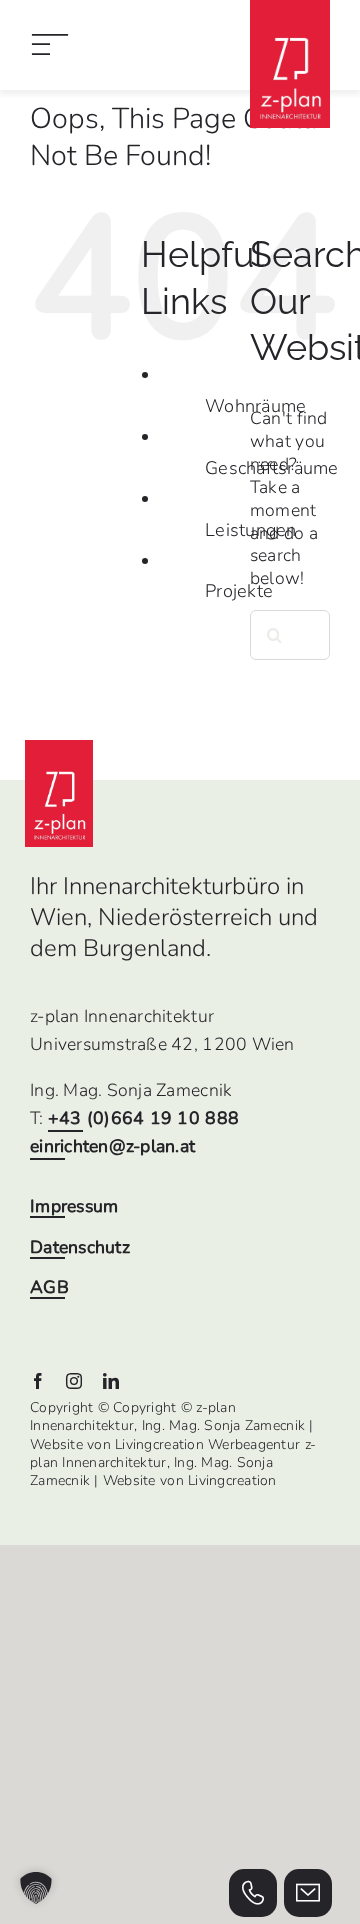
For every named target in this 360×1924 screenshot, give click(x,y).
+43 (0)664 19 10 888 (143, 1118)
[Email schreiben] (308, 1893)
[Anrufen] (253, 1893)
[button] (36, 1888)
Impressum (74, 1206)
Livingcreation (232, 1480)
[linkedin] (111, 1381)
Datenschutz (80, 1247)
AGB (49, 1287)
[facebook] (38, 1381)
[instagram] (74, 1381)
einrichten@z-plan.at (112, 1146)
